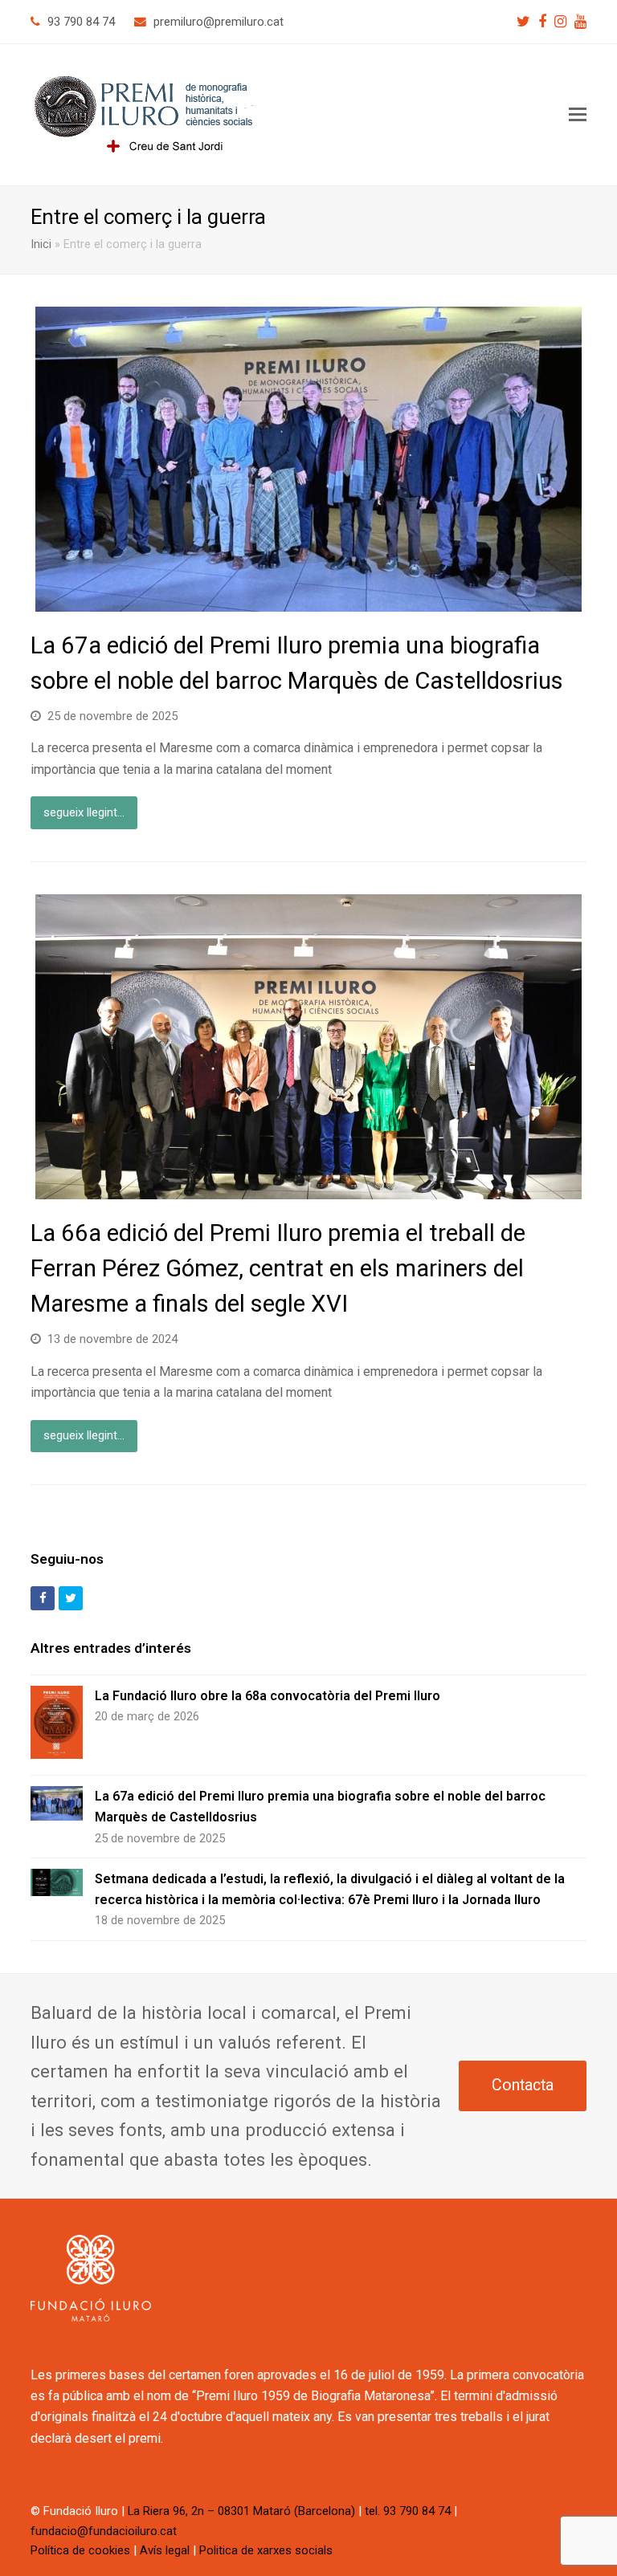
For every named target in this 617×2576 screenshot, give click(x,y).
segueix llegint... (84, 812)
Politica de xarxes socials (266, 2550)
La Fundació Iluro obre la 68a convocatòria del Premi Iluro (268, 1696)
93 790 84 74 (81, 22)
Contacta (523, 2085)
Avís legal (165, 2550)
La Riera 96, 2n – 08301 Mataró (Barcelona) (241, 2511)
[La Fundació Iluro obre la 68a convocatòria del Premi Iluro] (57, 1725)
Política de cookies (80, 2550)
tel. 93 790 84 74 (408, 2511)
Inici (41, 244)
